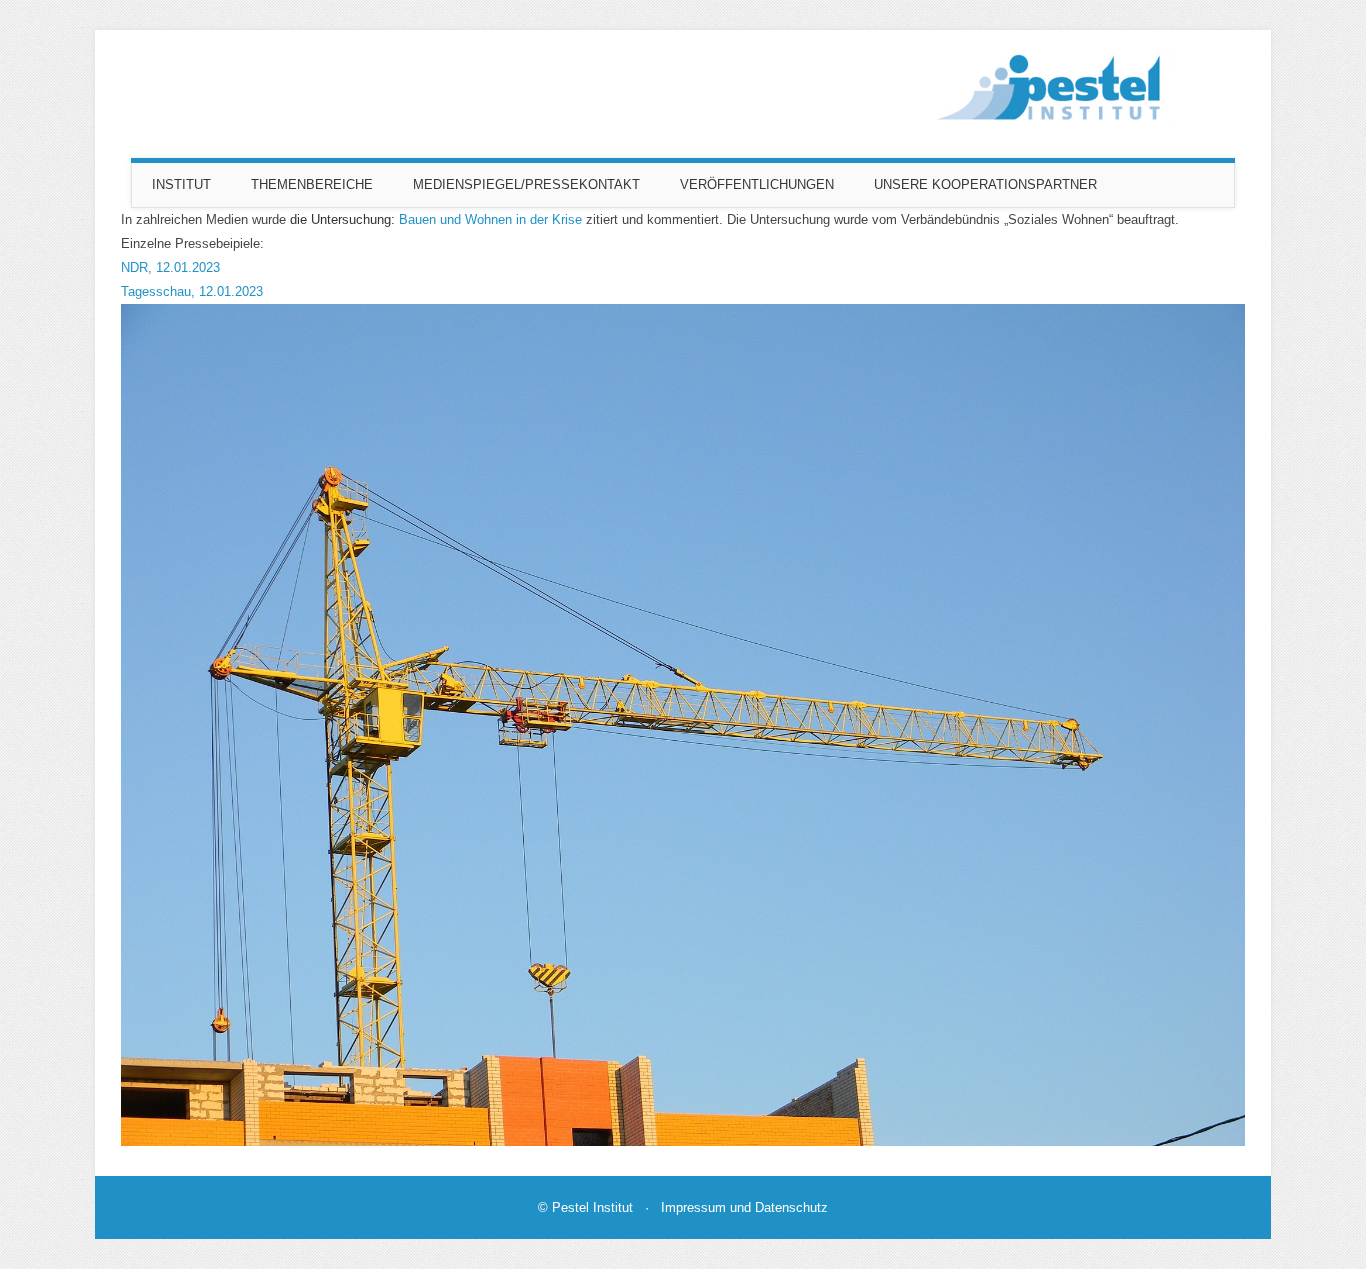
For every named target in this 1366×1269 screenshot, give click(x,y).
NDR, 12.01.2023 (170, 267)
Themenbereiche (312, 184)
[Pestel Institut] (1055, 125)
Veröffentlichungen (757, 184)
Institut (181, 184)
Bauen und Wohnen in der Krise (490, 219)
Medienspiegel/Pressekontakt (526, 184)
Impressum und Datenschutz (744, 1207)
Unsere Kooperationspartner (985, 184)
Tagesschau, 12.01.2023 (192, 291)
